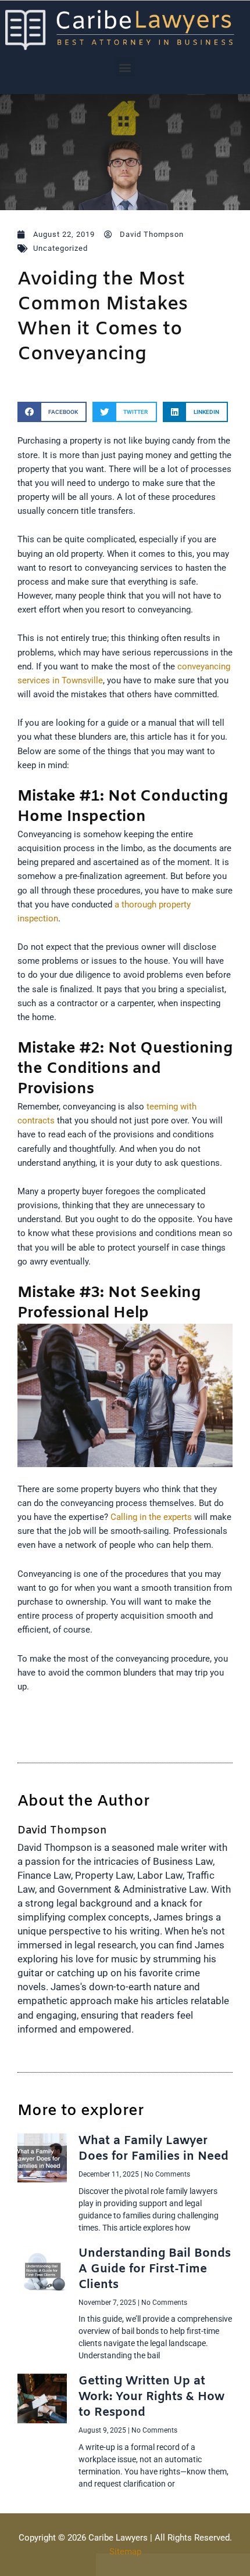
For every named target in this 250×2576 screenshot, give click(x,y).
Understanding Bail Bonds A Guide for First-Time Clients (155, 2269)
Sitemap (125, 2552)
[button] (125, 67)
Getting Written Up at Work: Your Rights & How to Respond (151, 2397)
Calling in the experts (151, 1517)
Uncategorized (60, 248)
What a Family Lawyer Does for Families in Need (153, 2149)
